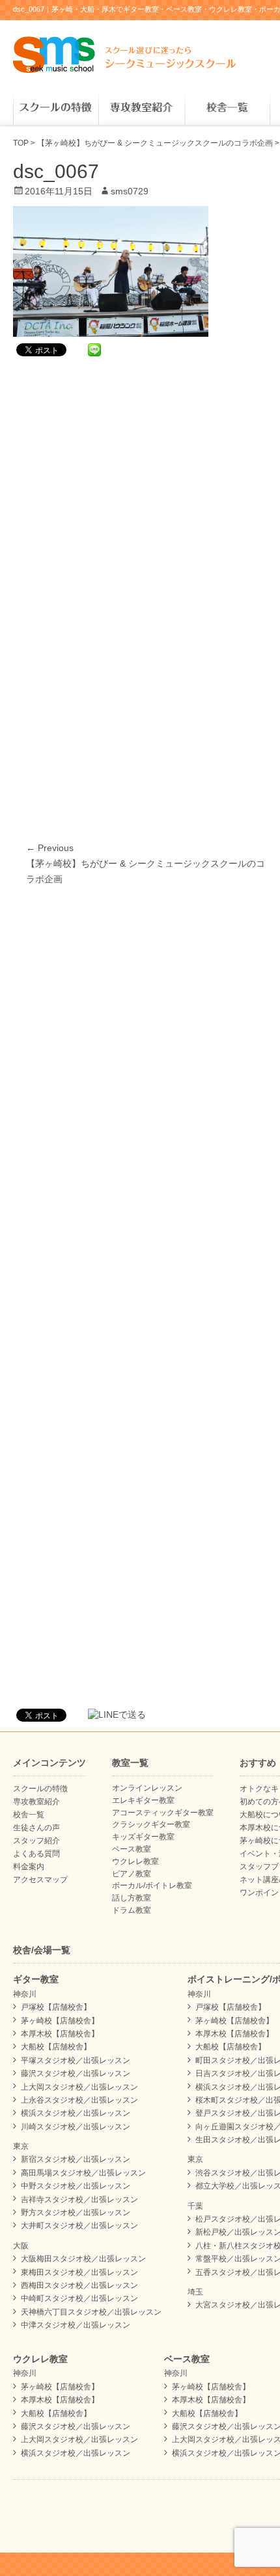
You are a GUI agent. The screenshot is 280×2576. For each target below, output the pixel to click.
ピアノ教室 (132, 1874)
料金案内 (29, 1867)
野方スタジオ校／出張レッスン (76, 2213)
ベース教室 (132, 1849)
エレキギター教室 (143, 1800)
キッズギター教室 (143, 1837)
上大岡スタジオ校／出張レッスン (79, 2087)
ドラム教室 (132, 1910)
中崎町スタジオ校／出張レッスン (79, 2298)
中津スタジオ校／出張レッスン (76, 2325)
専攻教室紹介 (141, 108)
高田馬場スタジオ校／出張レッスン (83, 2173)
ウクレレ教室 (135, 1861)
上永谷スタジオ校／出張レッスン (79, 2100)
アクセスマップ (40, 1880)
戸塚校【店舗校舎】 (56, 2007)
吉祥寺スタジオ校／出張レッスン (79, 2200)
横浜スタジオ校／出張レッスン (76, 2113)
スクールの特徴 (56, 108)
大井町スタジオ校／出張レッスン (79, 2226)
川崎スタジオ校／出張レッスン (76, 2127)
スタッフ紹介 (36, 1841)
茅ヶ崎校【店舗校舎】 (60, 2021)
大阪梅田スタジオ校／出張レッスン (83, 2259)
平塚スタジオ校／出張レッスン (76, 2060)
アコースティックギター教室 (163, 1813)
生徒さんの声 (36, 1828)
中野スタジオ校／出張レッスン (76, 2186)
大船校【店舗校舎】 (56, 2047)
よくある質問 (36, 1854)
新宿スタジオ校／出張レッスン (76, 2159)
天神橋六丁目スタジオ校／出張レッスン (91, 2312)
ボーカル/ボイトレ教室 (152, 1886)
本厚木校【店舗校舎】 (60, 2034)
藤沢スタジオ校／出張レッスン (76, 2073)
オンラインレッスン (147, 1788)
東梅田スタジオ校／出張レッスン (79, 2272)
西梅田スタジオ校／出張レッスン (79, 2285)
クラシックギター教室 (151, 1824)
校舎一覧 (227, 108)
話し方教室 (132, 1898)
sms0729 (130, 191)
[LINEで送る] (94, 349)
